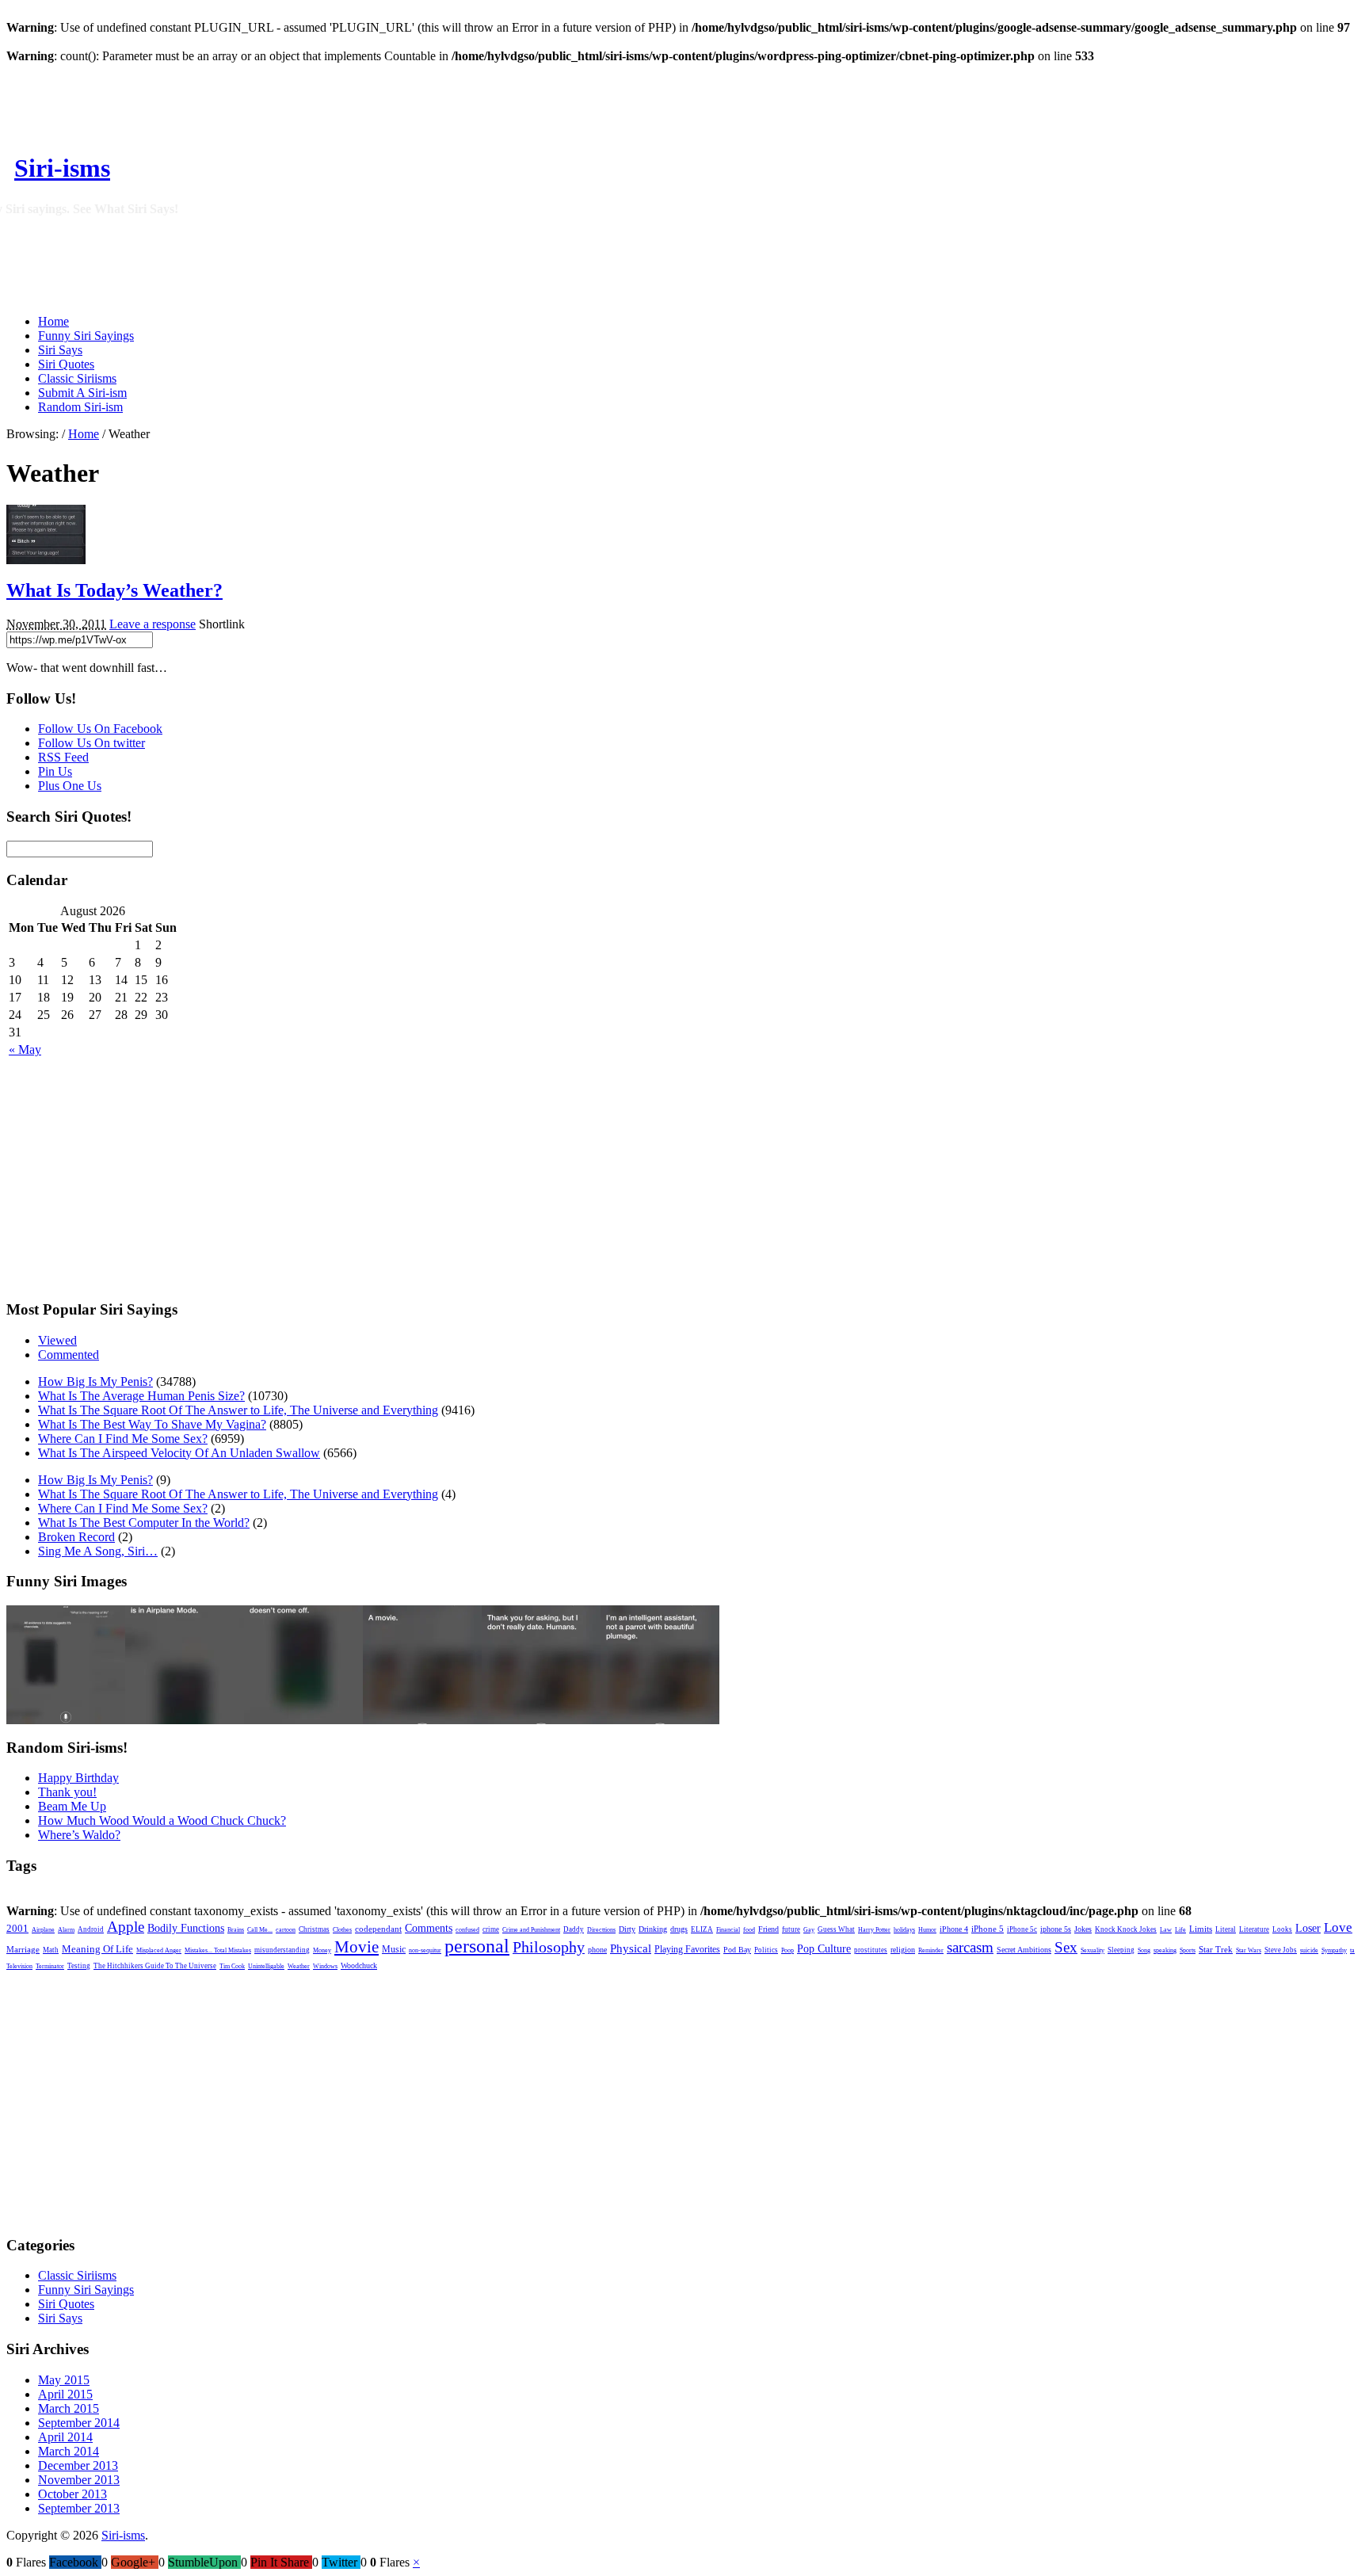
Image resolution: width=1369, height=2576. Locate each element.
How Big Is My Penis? (95, 1381)
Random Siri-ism (80, 407)
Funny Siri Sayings (86, 336)
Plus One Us (70, 786)
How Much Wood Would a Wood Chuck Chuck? (162, 1820)
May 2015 (64, 2380)
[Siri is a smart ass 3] (422, 1720)
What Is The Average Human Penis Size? (141, 1396)
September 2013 (79, 2508)
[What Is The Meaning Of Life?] (66, 1720)
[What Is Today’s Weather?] (46, 560)
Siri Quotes (66, 364)
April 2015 (65, 2394)
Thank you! (67, 1792)
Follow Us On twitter (92, 743)
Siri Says (60, 350)
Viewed (57, 1340)
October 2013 (72, 2494)
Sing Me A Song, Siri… (98, 1551)
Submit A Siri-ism (82, 393)
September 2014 (79, 2423)
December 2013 (78, 2465)
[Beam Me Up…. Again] (185, 1720)
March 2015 (69, 2408)
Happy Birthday (78, 1778)
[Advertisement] (513, 151)
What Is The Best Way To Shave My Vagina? (152, 1424)
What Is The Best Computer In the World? (144, 1523)
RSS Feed (63, 757)
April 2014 (65, 2437)
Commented (69, 1355)
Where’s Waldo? (79, 1835)
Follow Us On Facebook (100, 729)
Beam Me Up (72, 1806)
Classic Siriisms (77, 378)
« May (25, 1049)
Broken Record (76, 1537)
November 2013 (79, 2480)
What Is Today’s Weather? (114, 590)
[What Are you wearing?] (303, 1720)
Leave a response (153, 624)
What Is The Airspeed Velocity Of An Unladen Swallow (179, 1453)
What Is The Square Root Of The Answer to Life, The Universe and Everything (238, 1410)
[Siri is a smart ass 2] (541, 1720)
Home (53, 321)
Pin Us (55, 771)
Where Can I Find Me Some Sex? (123, 1439)
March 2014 (69, 2451)
